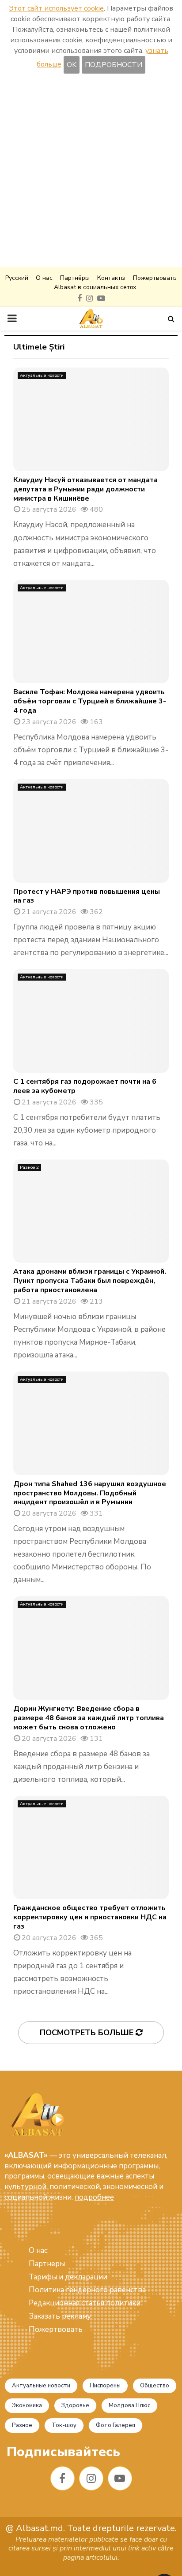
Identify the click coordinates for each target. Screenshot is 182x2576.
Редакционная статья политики (85, 2303)
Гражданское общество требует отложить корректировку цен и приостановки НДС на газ (90, 1917)
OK (72, 65)
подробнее (94, 2197)
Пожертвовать (155, 278)
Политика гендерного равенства (87, 2290)
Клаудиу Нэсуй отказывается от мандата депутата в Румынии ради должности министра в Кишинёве (85, 489)
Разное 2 (29, 1167)
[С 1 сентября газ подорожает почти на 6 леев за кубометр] (91, 1021)
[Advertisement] (91, 172)
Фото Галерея (116, 2425)
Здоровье (75, 2405)
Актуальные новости (42, 375)
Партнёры (75, 278)
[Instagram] (91, 2478)
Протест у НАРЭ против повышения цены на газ (87, 896)
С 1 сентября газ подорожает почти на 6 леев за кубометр (85, 1086)
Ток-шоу (64, 2425)
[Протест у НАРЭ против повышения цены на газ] (91, 831)
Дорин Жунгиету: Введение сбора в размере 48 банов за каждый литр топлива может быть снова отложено (89, 1718)
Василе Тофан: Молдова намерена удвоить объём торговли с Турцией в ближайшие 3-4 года (90, 701)
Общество (155, 2386)
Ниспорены (105, 2386)
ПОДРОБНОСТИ (114, 65)
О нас (44, 278)
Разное (22, 2425)
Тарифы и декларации (68, 2277)
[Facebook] (63, 2478)
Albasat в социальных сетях (95, 287)
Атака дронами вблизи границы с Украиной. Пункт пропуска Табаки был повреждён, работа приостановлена (90, 1281)
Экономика (27, 2405)
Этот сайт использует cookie (56, 8)
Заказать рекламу (60, 2316)
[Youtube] (120, 2478)
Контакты (111, 278)
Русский (17, 278)
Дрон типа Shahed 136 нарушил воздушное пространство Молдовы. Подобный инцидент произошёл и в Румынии (90, 1493)
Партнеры (47, 2264)
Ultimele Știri (39, 347)
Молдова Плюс (129, 2405)
